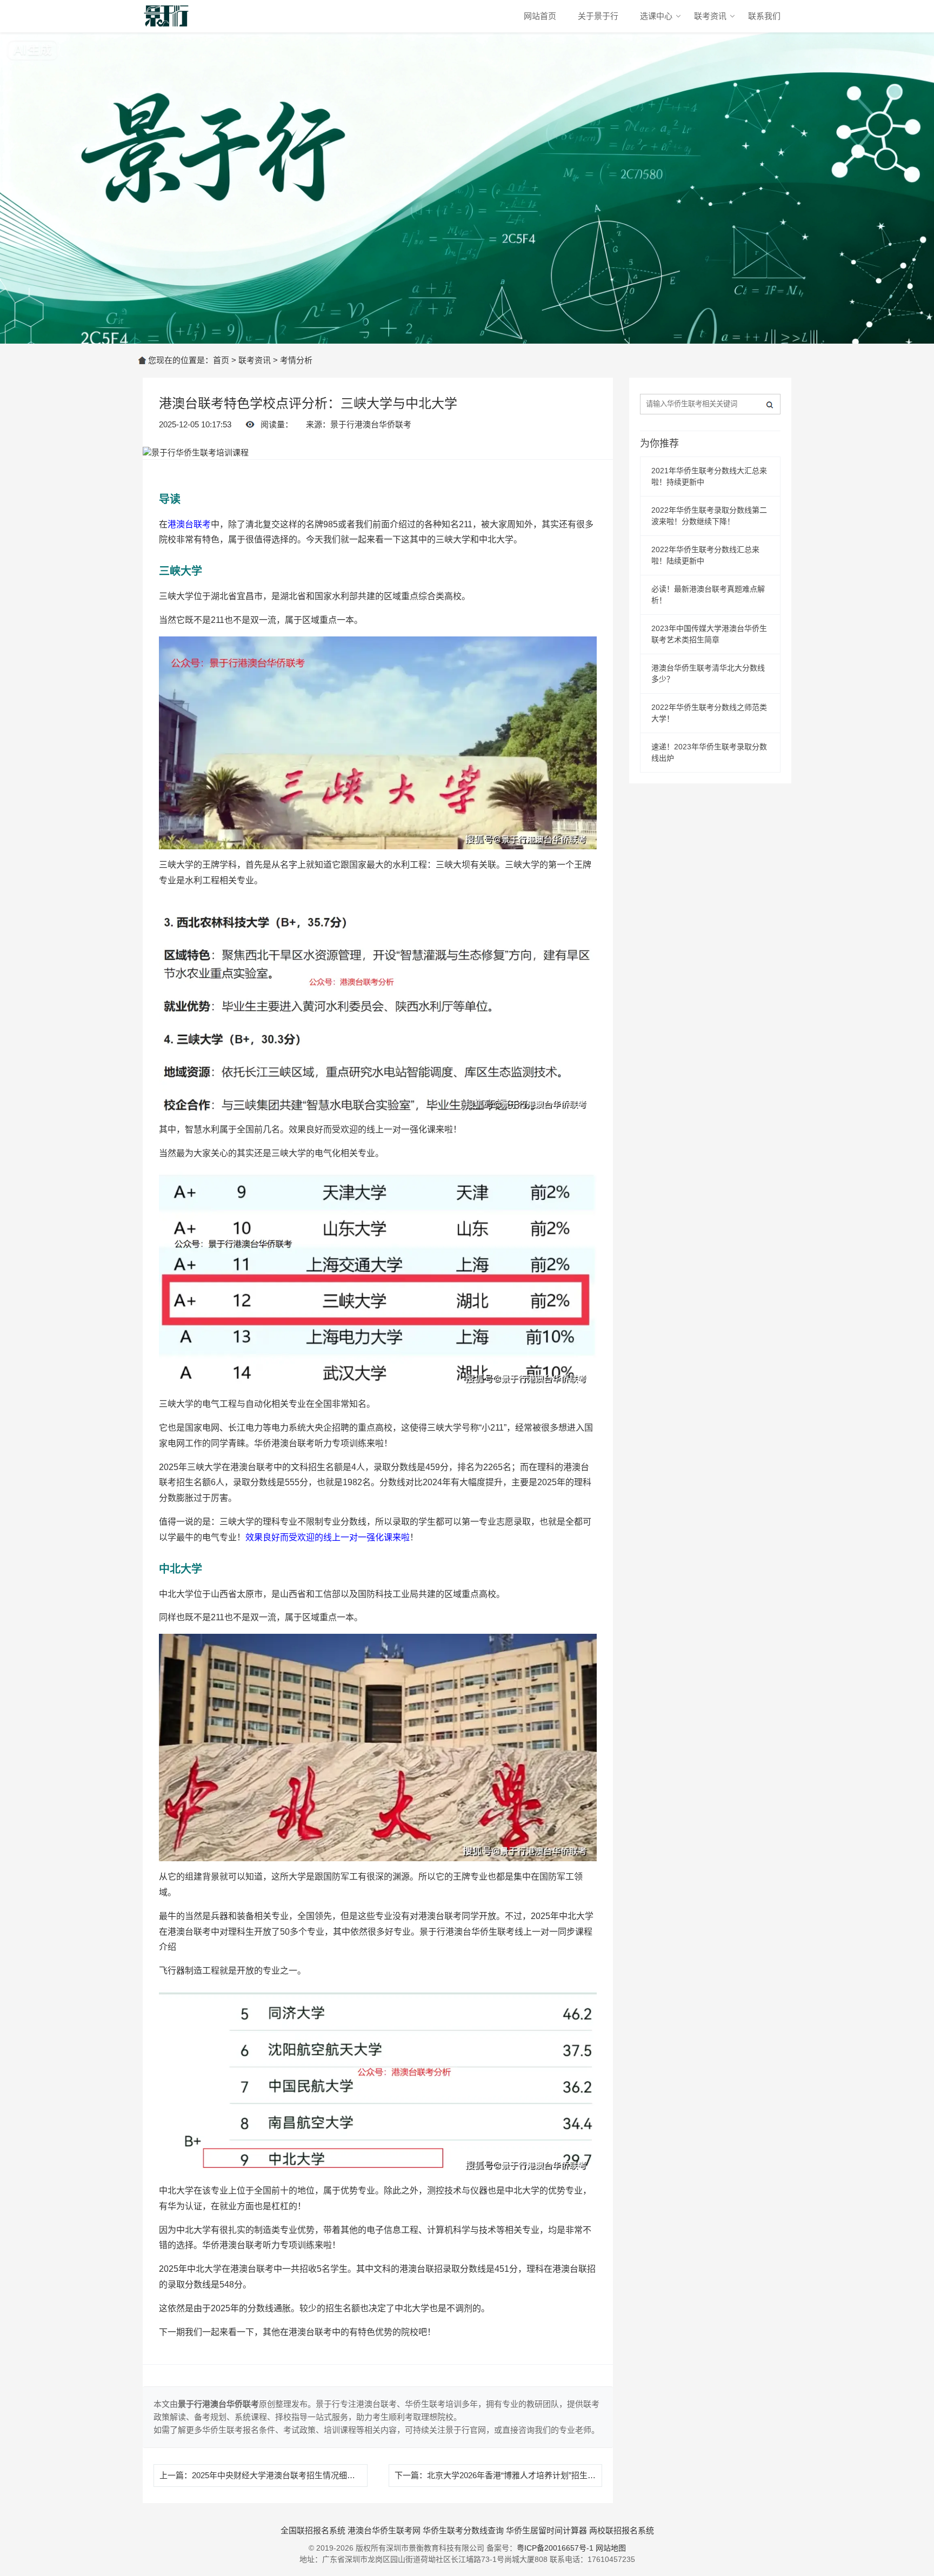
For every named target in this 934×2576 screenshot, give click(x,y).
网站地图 (611, 2548)
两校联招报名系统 (622, 2530)
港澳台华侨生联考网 (384, 2530)
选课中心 (656, 16)
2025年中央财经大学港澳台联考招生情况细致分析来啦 (290, 2475)
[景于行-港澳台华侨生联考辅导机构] (167, 16)
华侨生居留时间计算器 (546, 2530)
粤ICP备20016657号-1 (555, 2548)
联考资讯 (710, 16)
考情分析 (296, 360)
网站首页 (540, 16)
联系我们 (764, 16)
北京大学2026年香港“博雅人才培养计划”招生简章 (515, 2475)
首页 (221, 360)
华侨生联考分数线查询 (463, 2530)
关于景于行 (598, 16)
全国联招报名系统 (313, 2530)
